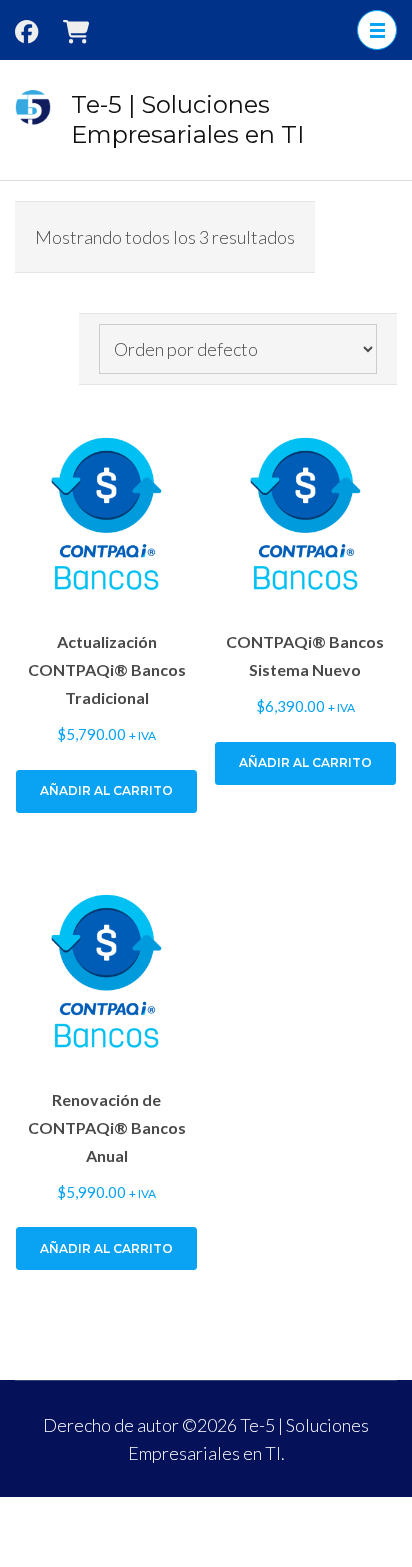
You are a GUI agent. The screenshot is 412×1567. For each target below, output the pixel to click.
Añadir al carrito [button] (106, 790)
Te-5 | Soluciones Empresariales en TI (187, 119)
